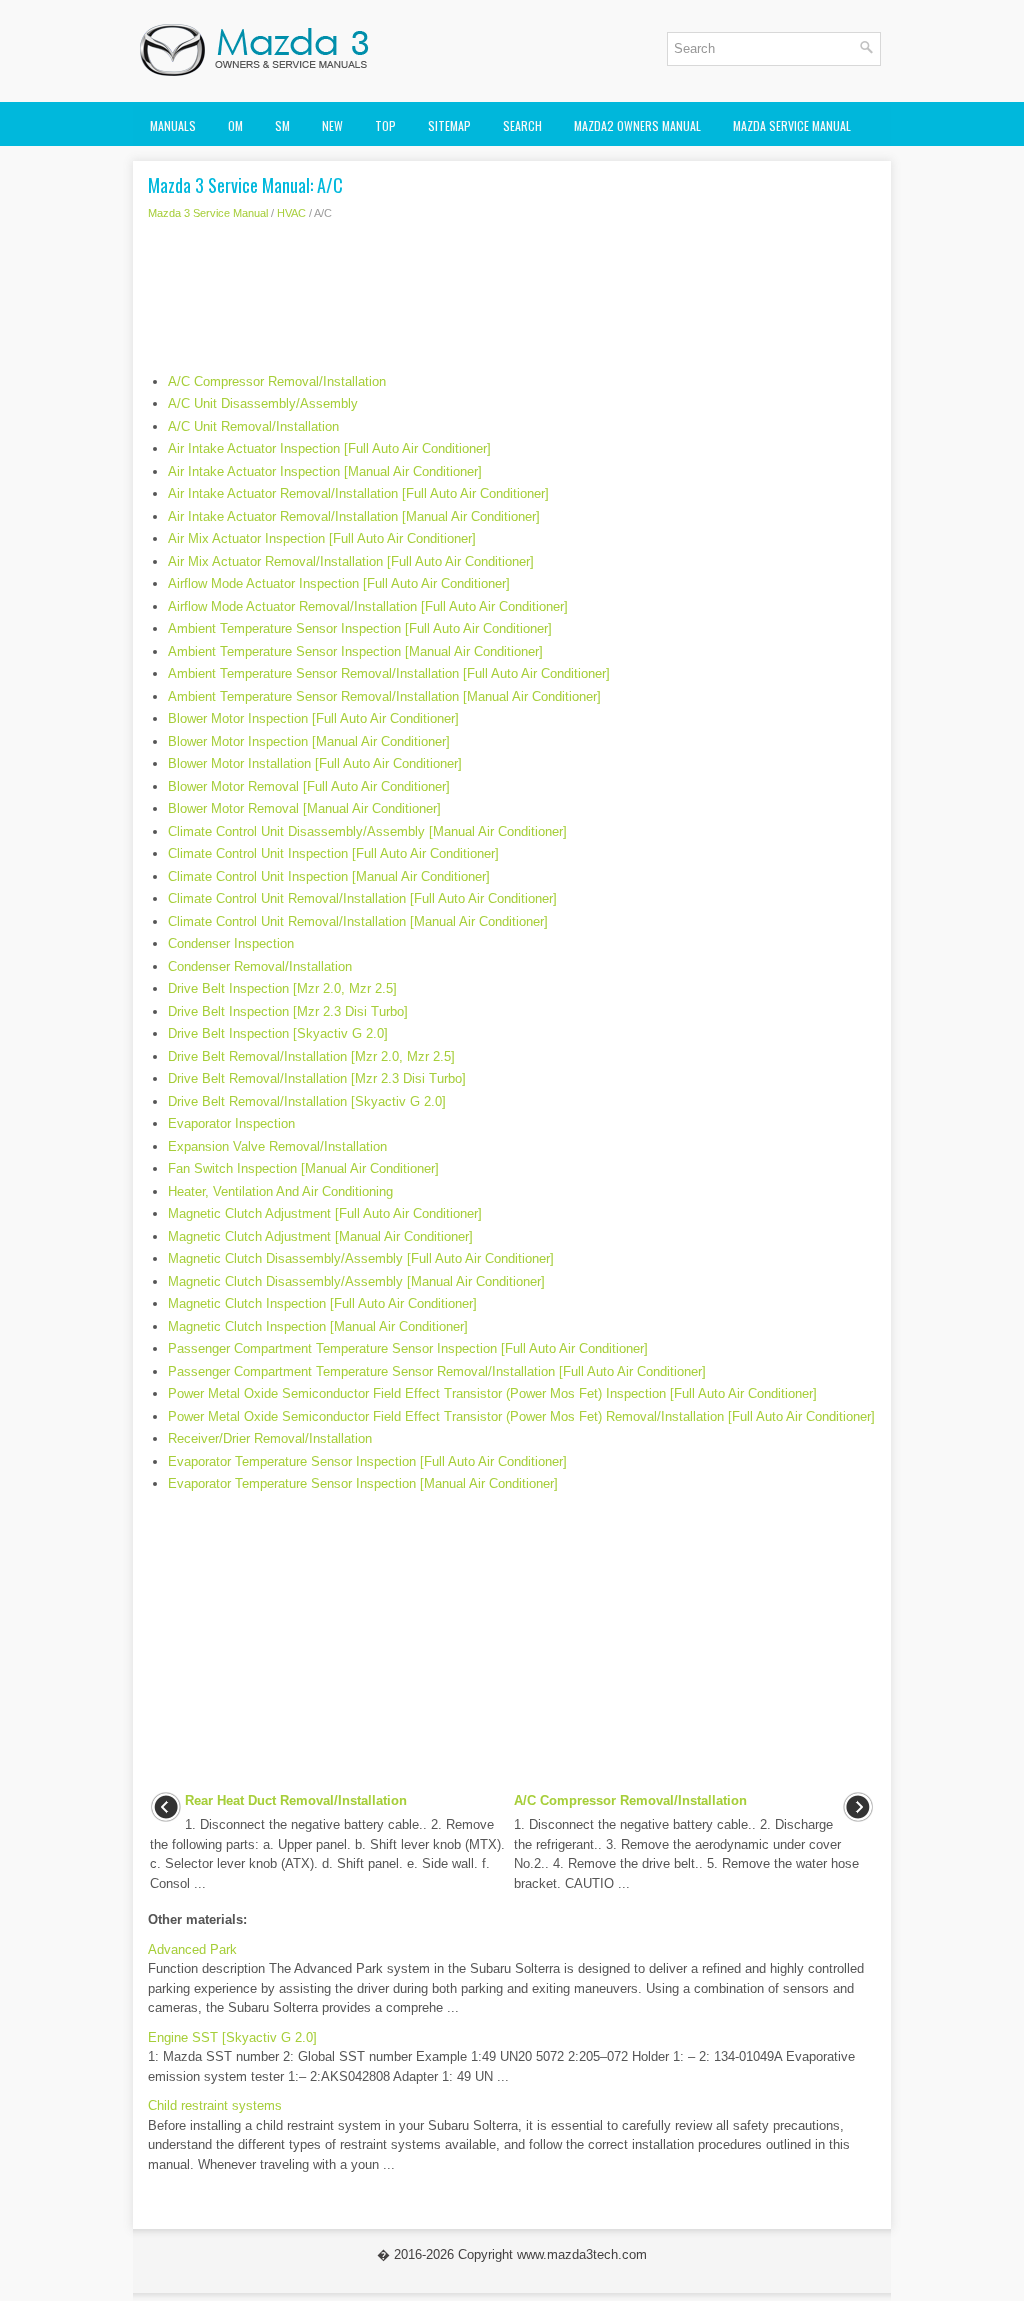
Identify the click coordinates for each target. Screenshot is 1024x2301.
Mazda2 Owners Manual (637, 125)
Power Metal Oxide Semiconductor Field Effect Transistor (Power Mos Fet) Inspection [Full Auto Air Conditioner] (492, 1393)
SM (282, 125)
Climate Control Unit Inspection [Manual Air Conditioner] (329, 876)
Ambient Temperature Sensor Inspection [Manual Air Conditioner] (355, 651)
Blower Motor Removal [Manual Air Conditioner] (304, 808)
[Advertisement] (512, 302)
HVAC (291, 213)
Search (522, 125)
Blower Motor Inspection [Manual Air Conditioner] (309, 741)
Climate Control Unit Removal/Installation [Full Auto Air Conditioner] (362, 898)
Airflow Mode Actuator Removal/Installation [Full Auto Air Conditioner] (368, 606)
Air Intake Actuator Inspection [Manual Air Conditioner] (325, 471)
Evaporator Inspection (231, 1123)
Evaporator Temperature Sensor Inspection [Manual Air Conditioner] (363, 1483)
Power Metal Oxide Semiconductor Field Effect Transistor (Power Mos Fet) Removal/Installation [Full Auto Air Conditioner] (521, 1416)
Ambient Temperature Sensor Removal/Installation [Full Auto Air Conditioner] (389, 673)
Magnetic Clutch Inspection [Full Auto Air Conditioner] (322, 1303)
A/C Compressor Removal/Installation (277, 381)
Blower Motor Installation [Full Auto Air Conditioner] (315, 763)
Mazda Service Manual (792, 125)
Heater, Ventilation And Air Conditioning (280, 1191)
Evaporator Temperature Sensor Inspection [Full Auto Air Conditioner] (367, 1461)
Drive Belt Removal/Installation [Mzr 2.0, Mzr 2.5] (311, 1056)
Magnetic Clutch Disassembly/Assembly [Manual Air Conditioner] (356, 1281)
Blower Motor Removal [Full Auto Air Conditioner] (309, 786)
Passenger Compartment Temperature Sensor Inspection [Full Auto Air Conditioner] (408, 1348)
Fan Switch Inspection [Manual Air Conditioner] (303, 1168)
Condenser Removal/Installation (260, 966)
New (332, 125)
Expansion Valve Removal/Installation (277, 1146)
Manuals (173, 125)
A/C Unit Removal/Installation (253, 426)
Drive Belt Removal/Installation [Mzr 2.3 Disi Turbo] (317, 1078)
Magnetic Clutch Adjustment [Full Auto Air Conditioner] (325, 1213)
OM (235, 125)
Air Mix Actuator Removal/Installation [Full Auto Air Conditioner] (351, 561)
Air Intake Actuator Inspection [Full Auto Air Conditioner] (329, 448)
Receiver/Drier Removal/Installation (270, 1438)
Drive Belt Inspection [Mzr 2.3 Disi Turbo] (288, 1011)
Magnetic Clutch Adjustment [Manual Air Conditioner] (320, 1236)
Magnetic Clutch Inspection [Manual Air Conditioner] (318, 1326)
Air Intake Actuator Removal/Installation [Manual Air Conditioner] (354, 516)
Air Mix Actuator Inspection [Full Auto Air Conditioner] (322, 538)
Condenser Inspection (231, 943)
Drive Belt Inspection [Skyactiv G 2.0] (278, 1033)
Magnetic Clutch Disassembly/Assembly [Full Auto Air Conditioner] (361, 1258)
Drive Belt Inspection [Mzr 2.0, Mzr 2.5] (282, 988)
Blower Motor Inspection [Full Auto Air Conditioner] (313, 718)
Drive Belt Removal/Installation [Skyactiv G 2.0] (307, 1101)
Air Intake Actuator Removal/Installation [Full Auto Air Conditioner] (358, 493)
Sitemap (449, 125)
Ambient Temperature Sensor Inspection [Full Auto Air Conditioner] (360, 628)
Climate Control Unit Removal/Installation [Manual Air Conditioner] (358, 921)
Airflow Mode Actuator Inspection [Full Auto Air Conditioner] (339, 583)
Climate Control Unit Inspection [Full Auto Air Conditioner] (333, 853)
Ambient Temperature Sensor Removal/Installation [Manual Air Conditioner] (384, 696)
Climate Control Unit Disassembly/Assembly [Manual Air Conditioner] (367, 831)
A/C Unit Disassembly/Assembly (263, 403)
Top (385, 125)
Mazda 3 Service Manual (208, 213)
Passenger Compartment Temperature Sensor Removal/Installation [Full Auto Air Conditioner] (437, 1371)
